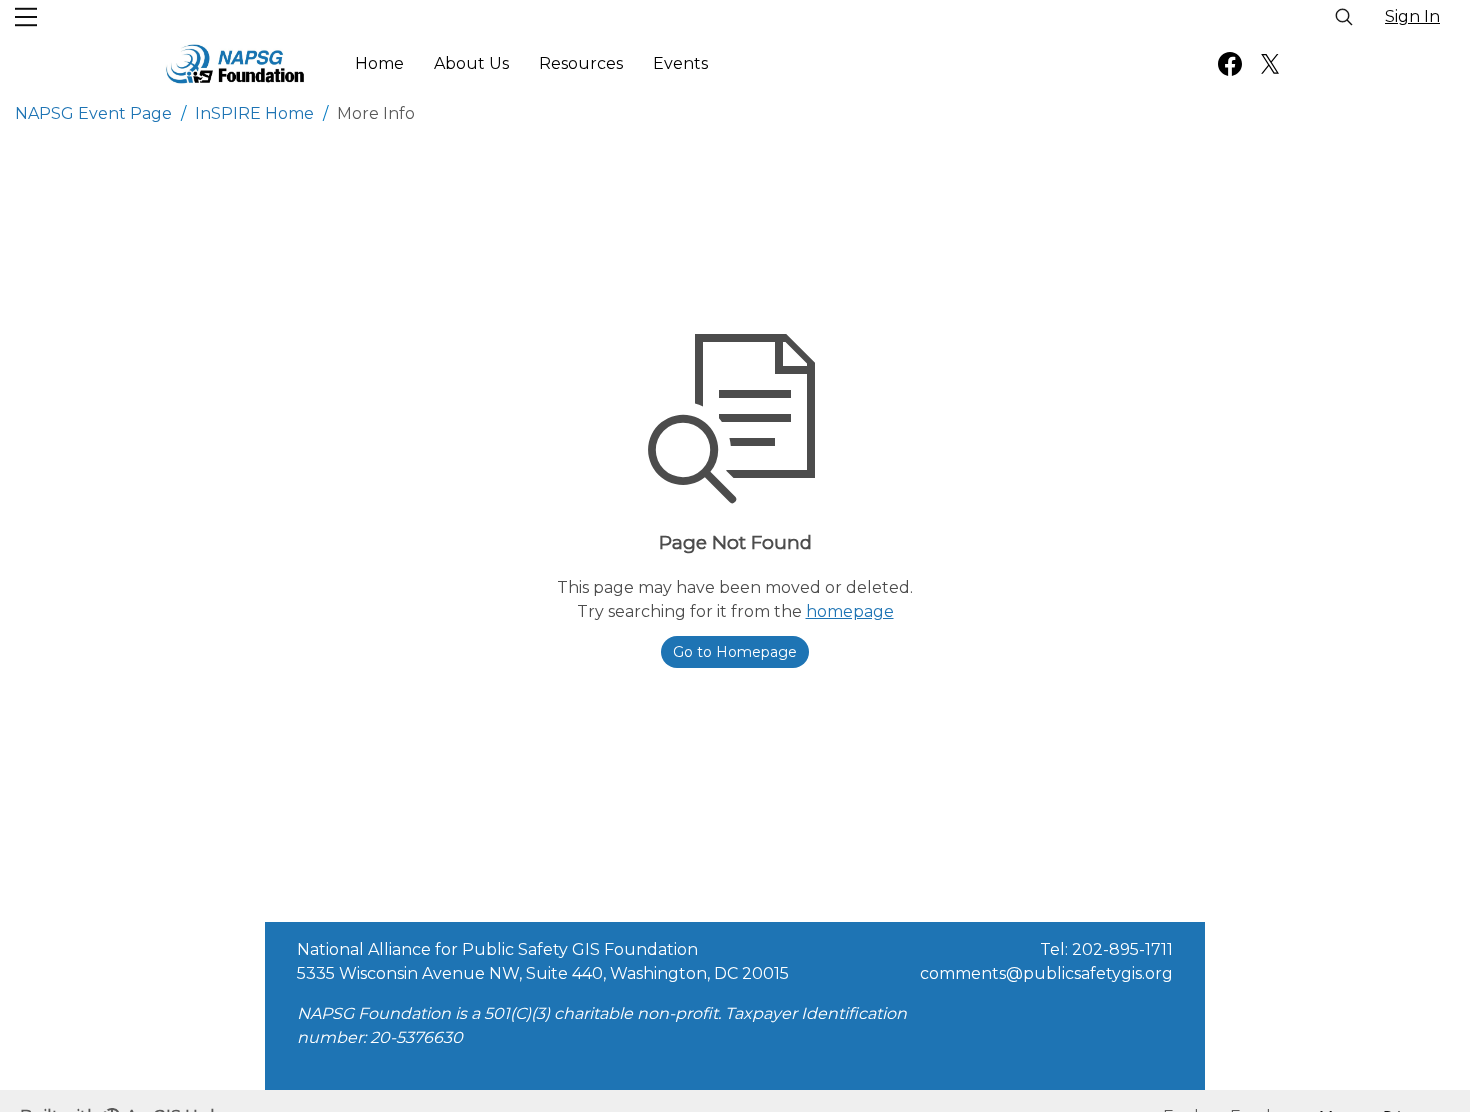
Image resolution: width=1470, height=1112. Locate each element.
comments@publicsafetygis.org (1046, 973)
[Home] (235, 64)
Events (680, 63)
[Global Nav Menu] (26, 17)
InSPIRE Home (254, 113)
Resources (581, 63)
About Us (471, 63)
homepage (850, 611)
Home (379, 63)
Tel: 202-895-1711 (1106, 949)
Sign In (1412, 16)
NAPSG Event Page (93, 113)
